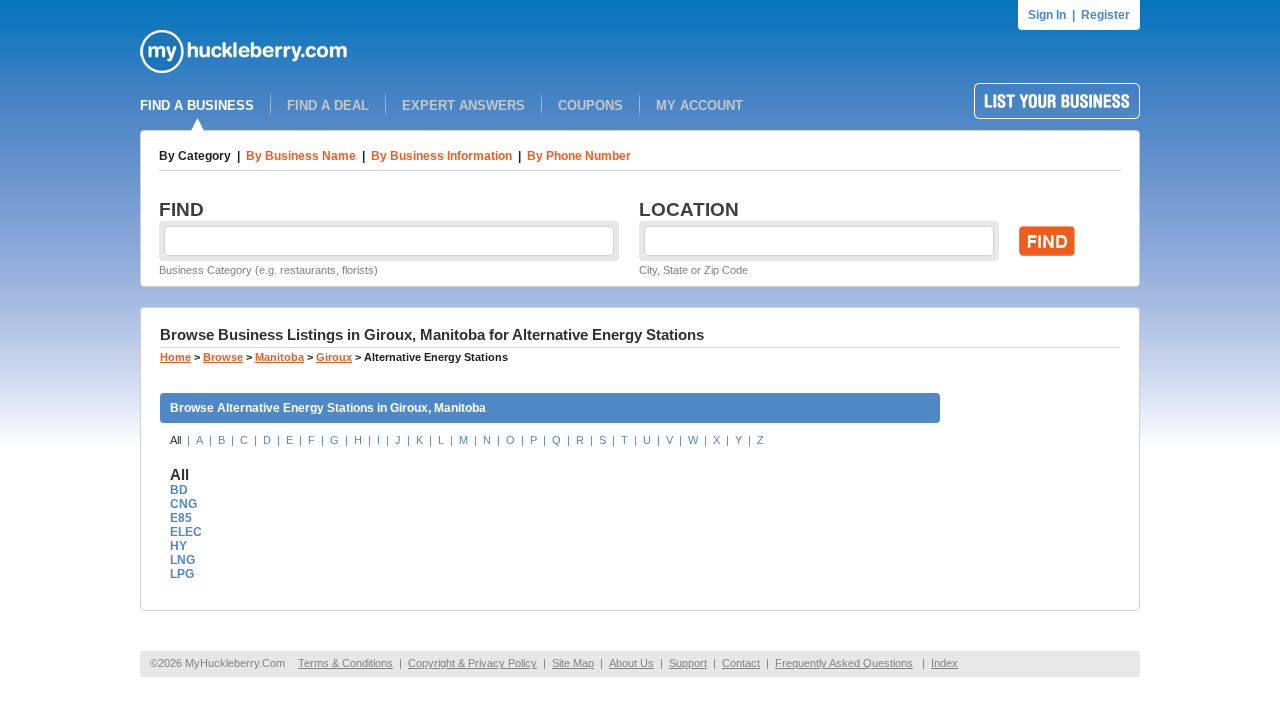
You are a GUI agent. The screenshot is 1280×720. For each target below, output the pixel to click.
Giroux (334, 357)
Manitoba (279, 357)
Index (944, 663)
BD (179, 490)
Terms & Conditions (345, 663)
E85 (181, 518)
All (175, 440)
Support (688, 663)
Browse (223, 357)
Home (175, 357)
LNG (182, 560)
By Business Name (301, 156)
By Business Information (441, 156)
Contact (741, 663)
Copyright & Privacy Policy (472, 663)
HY (178, 546)
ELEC (186, 532)
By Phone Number (579, 156)
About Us (631, 663)
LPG (182, 574)
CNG (183, 504)
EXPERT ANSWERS (463, 105)
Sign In (1047, 15)
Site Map (573, 663)
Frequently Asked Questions (844, 663)
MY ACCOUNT (699, 105)
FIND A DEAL (328, 105)
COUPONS (590, 105)
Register (1105, 15)
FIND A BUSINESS (197, 105)
